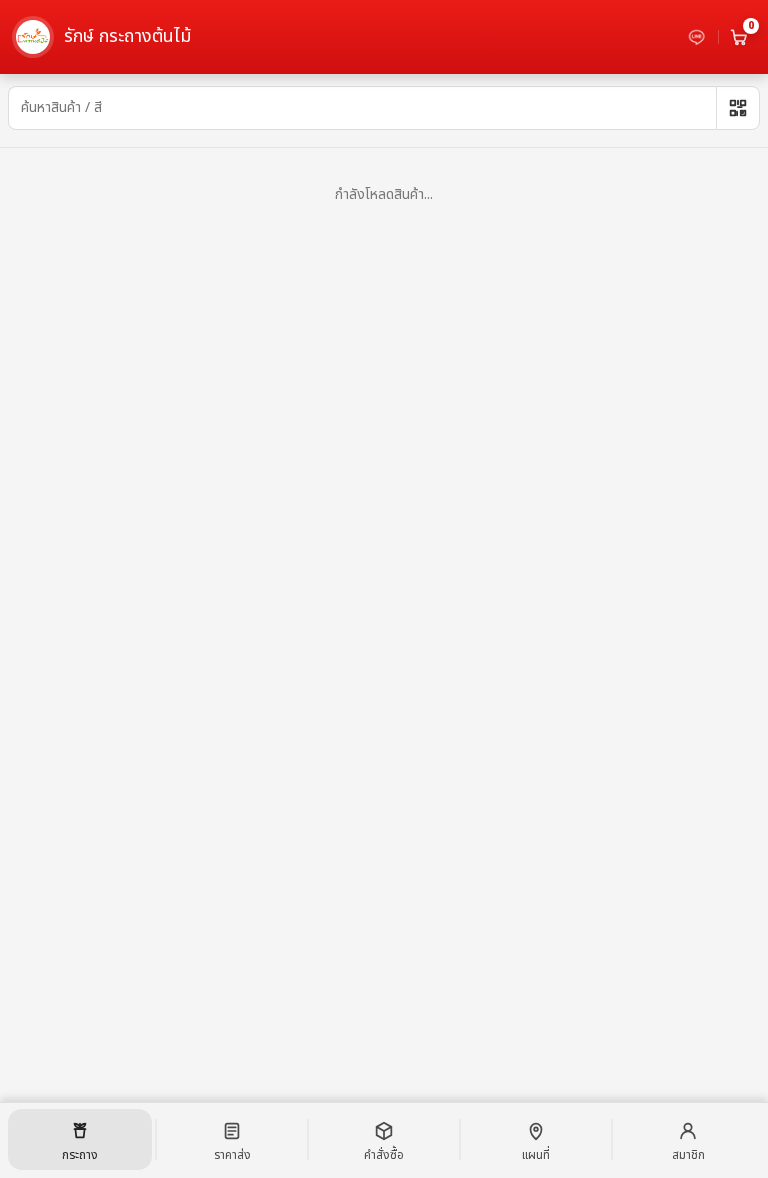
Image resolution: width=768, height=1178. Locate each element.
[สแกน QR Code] (738, 108)
